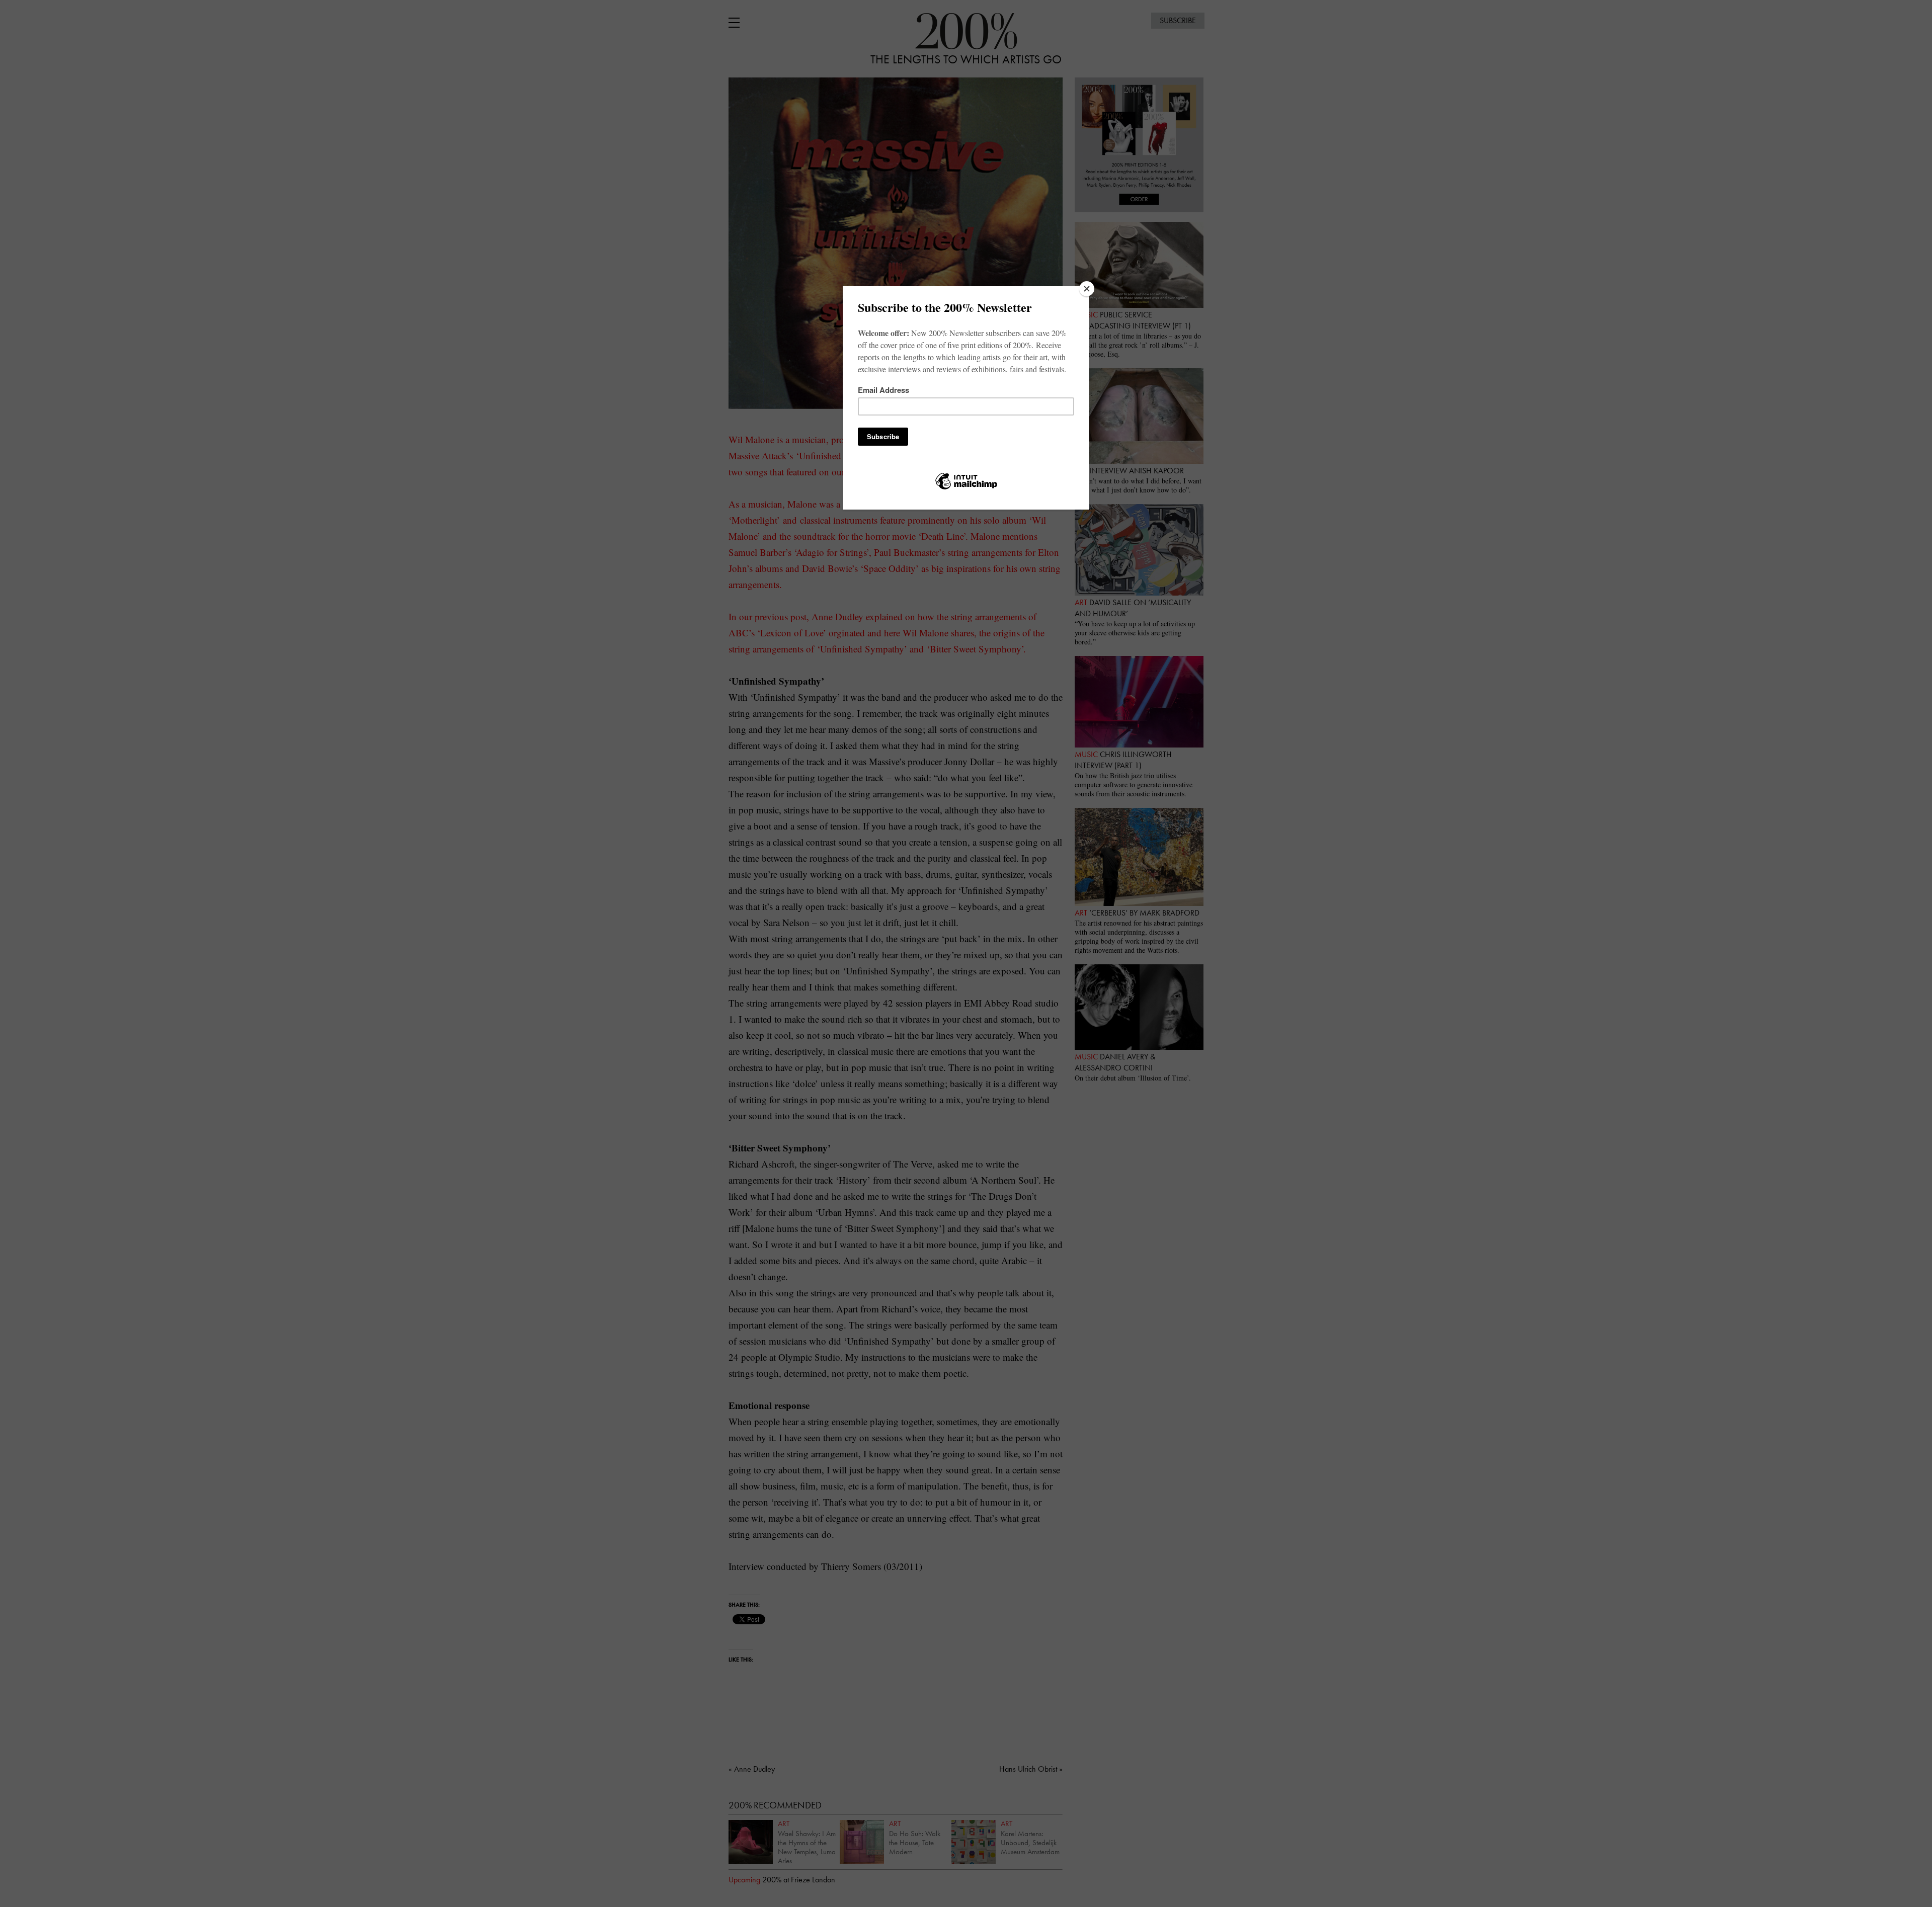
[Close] (1087, 289)
